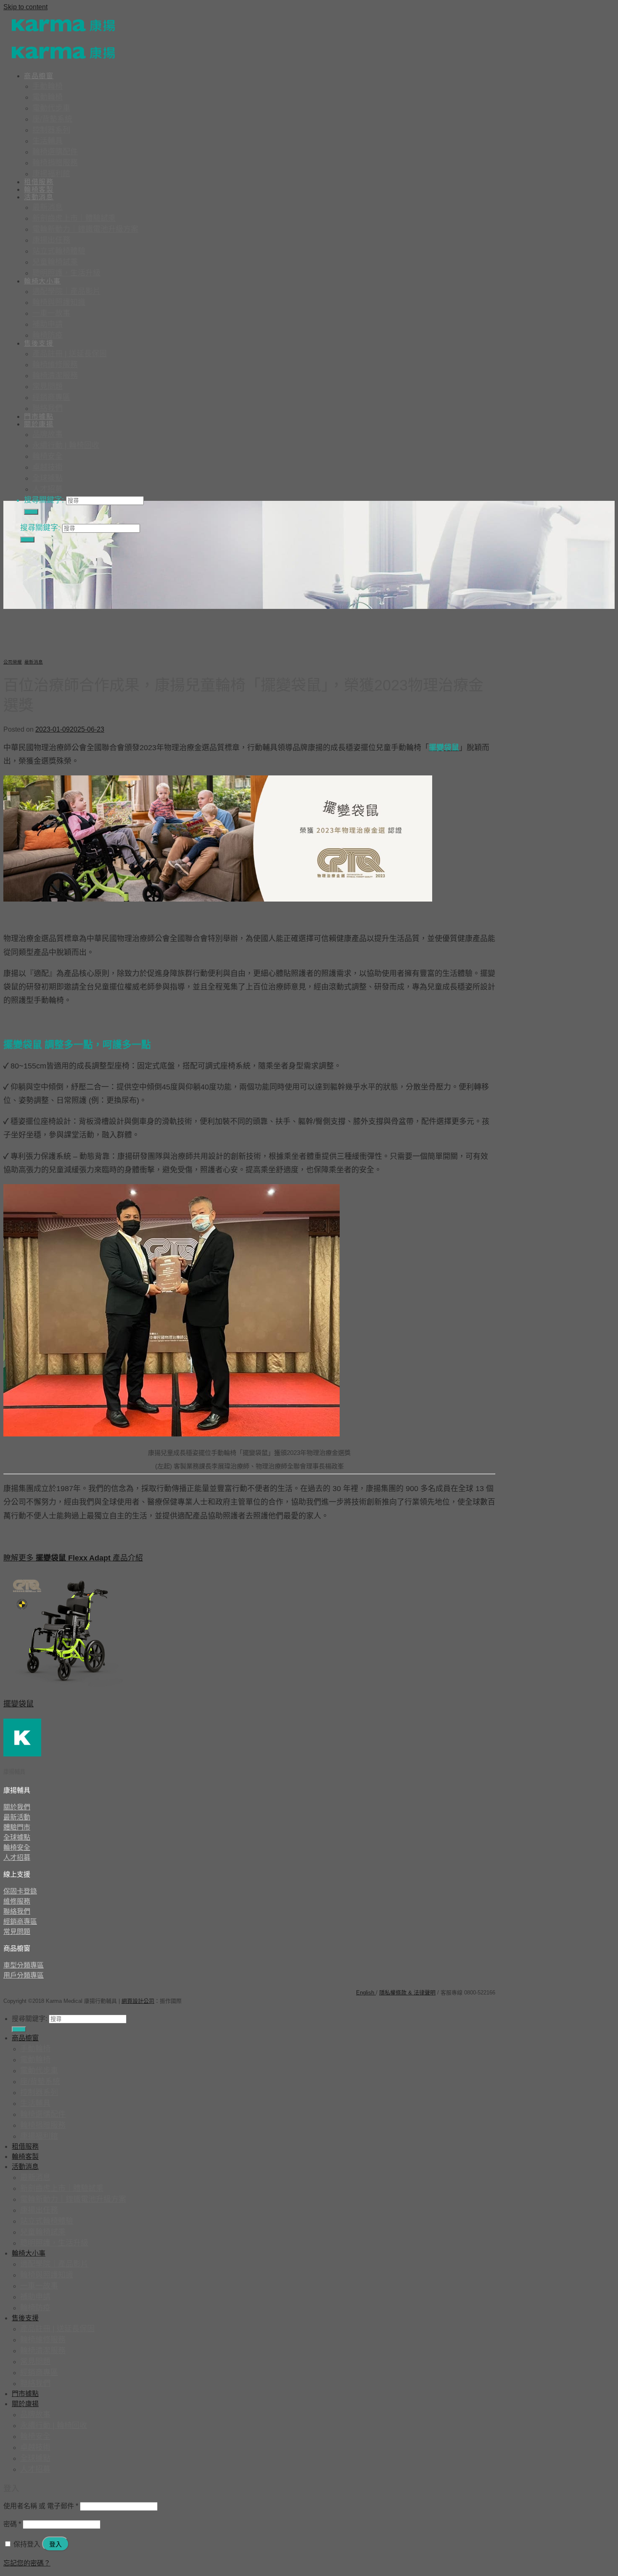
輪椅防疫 (48, 335)
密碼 (12, 2524)
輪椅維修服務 (55, 365)
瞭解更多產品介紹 (73, 1558)
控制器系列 (51, 130)
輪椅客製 (39, 189)
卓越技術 (48, 467)
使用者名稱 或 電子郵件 (41, 2506)
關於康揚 (39, 424)
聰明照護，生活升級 (66, 273)
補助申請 (48, 324)
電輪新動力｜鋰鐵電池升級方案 (85, 229)
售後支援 (39, 343)
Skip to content (25, 7)
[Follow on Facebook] (14, 1988)
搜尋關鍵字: (44, 500)
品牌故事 (48, 434)
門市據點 (39, 417)
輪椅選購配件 (55, 152)
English (366, 1993)
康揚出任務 (51, 240)
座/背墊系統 (52, 119)
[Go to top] (188, 2001)
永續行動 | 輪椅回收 (66, 445)
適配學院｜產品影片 (66, 291)
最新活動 (17, 1817)
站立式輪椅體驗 (59, 251)
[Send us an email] (48, 1988)
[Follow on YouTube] (64, 1988)
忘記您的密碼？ (27, 2563)
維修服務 (17, 1901)
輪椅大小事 (42, 281)
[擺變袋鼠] (66, 1686)
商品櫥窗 (39, 76)
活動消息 (39, 197)
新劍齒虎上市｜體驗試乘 (74, 218)
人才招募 (48, 489)
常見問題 (48, 386)
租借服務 (39, 182)
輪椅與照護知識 (59, 302)
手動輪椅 (48, 86)
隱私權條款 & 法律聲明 (407, 1993)
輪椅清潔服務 (55, 376)
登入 (55, 2544)
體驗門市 (17, 1827)
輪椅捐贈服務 (55, 163)
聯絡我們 (48, 408)
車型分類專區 (24, 1965)
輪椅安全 (48, 456)
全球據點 (48, 478)
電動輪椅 (48, 97)
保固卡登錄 (20, 1891)
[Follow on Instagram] (31, 1988)
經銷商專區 (51, 397)
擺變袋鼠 (18, 1704)
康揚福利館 (51, 174)
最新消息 (48, 207)
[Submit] (31, 512)
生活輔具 (48, 141)
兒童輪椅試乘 (55, 262)
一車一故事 (51, 313)
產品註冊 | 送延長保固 (70, 354)
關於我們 (17, 1807)
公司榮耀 (13, 662)
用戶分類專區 (24, 1975)
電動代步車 (51, 108)
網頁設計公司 (138, 2001)
